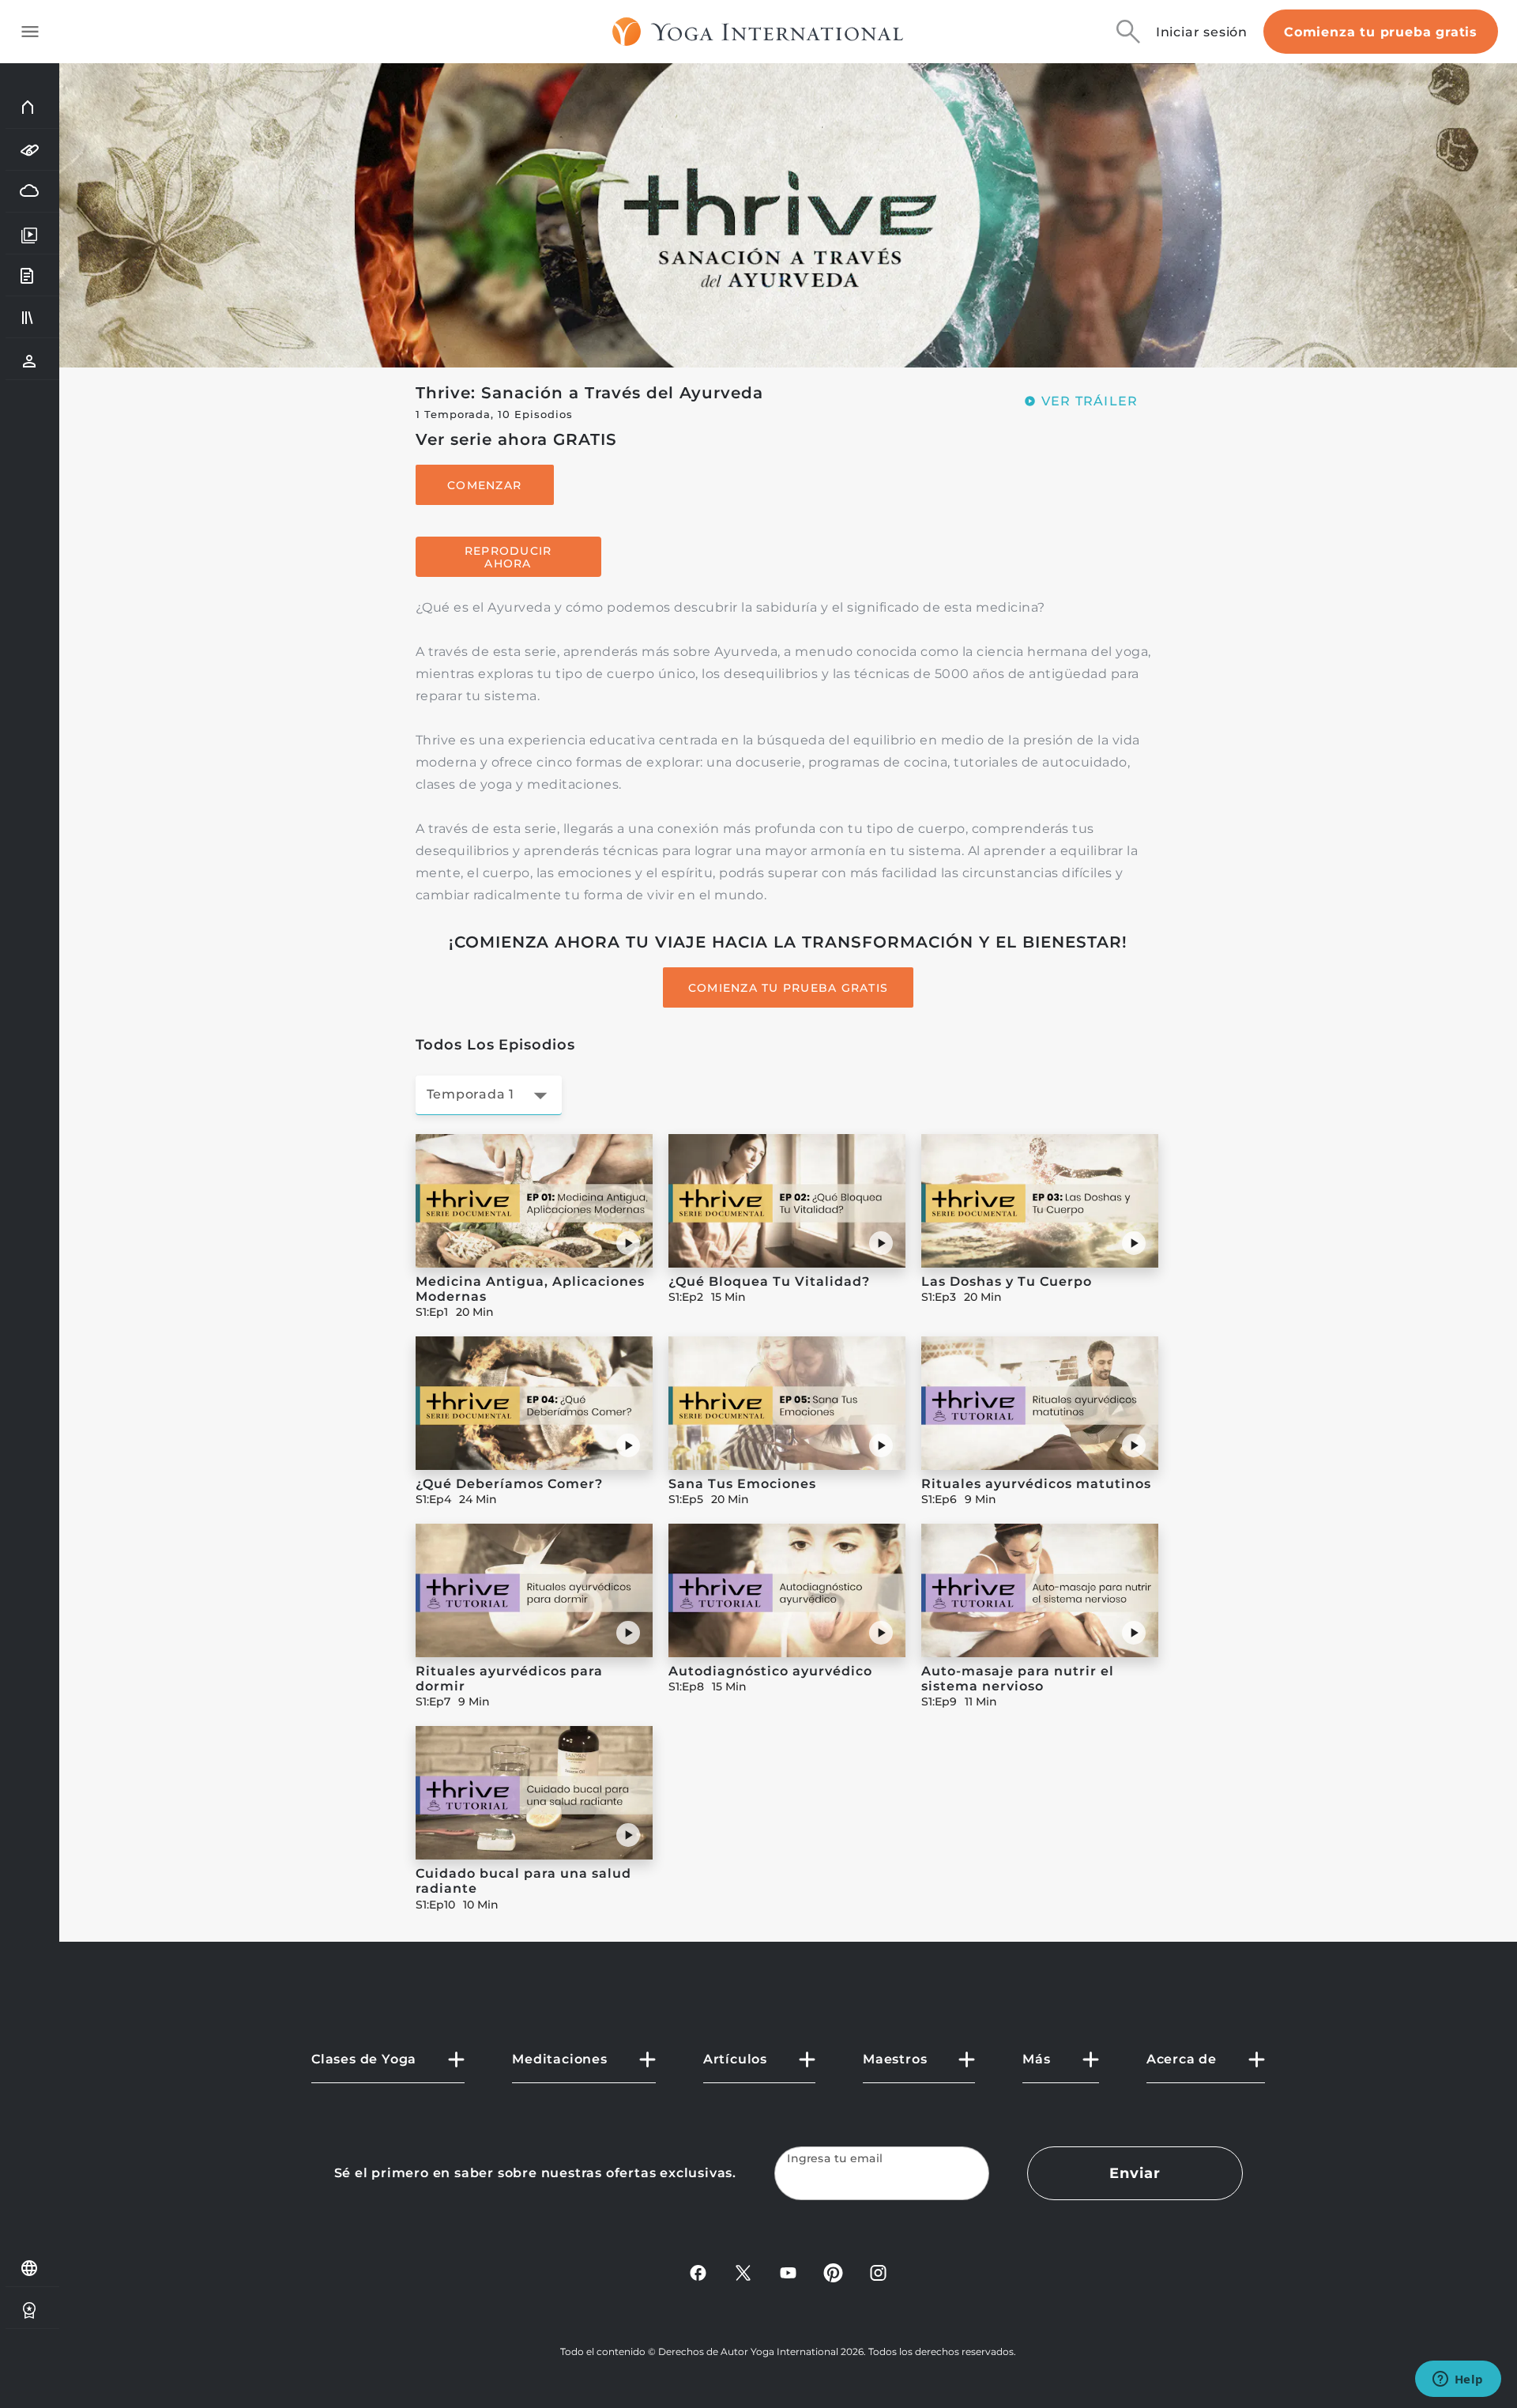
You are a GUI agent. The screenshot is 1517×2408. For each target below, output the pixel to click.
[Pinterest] (833, 2272)
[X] (743, 2272)
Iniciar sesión (1202, 32)
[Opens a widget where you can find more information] (1458, 2380)
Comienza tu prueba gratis (1381, 32)
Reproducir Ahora (508, 557)
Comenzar (484, 485)
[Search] (1128, 32)
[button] (628, 1243)
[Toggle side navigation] (30, 32)
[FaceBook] (698, 2272)
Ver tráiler (1090, 401)
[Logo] (758, 32)
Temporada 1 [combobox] (471, 1094)
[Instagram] (878, 2272)
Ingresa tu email (835, 2159)
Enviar (1135, 2173)
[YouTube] (788, 2272)
